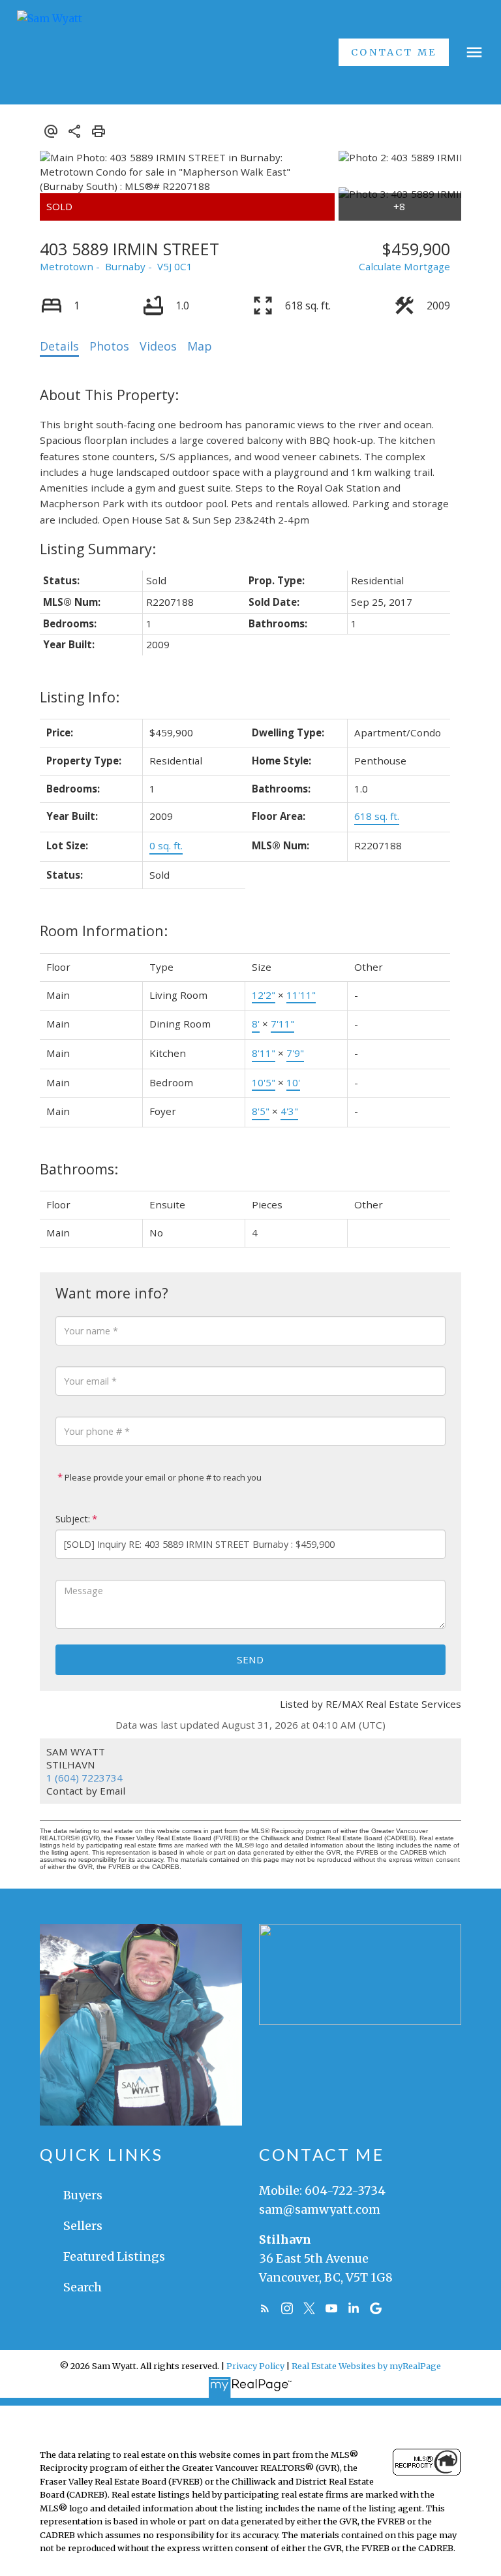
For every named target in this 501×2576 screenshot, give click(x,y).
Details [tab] (59, 346)
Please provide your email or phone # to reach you (162, 1477)
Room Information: (104, 931)
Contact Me (394, 52)
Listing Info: (80, 697)
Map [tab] (200, 346)
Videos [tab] (158, 346)
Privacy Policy (255, 2366)
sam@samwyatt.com (320, 2209)
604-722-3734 (345, 2191)
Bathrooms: (79, 1169)
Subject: (73, 1519)
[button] (394, 52)
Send (250, 1659)
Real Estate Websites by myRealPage (366, 2366)
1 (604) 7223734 (84, 1778)
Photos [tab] (109, 346)
